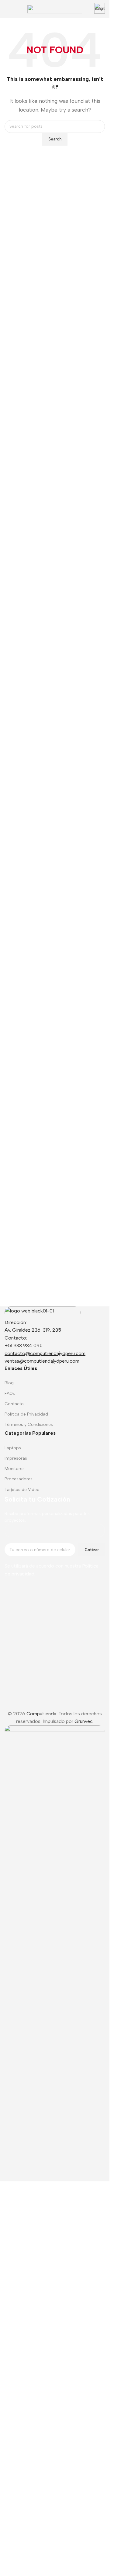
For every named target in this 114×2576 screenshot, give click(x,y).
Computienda (41, 2493)
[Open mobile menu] (7, 9)
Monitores (15, 1469)
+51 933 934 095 (24, 1345)
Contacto (14, 1404)
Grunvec (84, 2501)
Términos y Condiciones (29, 1425)
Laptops (13, 1448)
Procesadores (19, 1479)
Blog (9, 1383)
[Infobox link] (100, 9)
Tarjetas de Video (22, 1490)
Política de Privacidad (26, 1414)
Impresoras (16, 1458)
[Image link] (43, 1312)
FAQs (10, 1393)
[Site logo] (55, 9)
